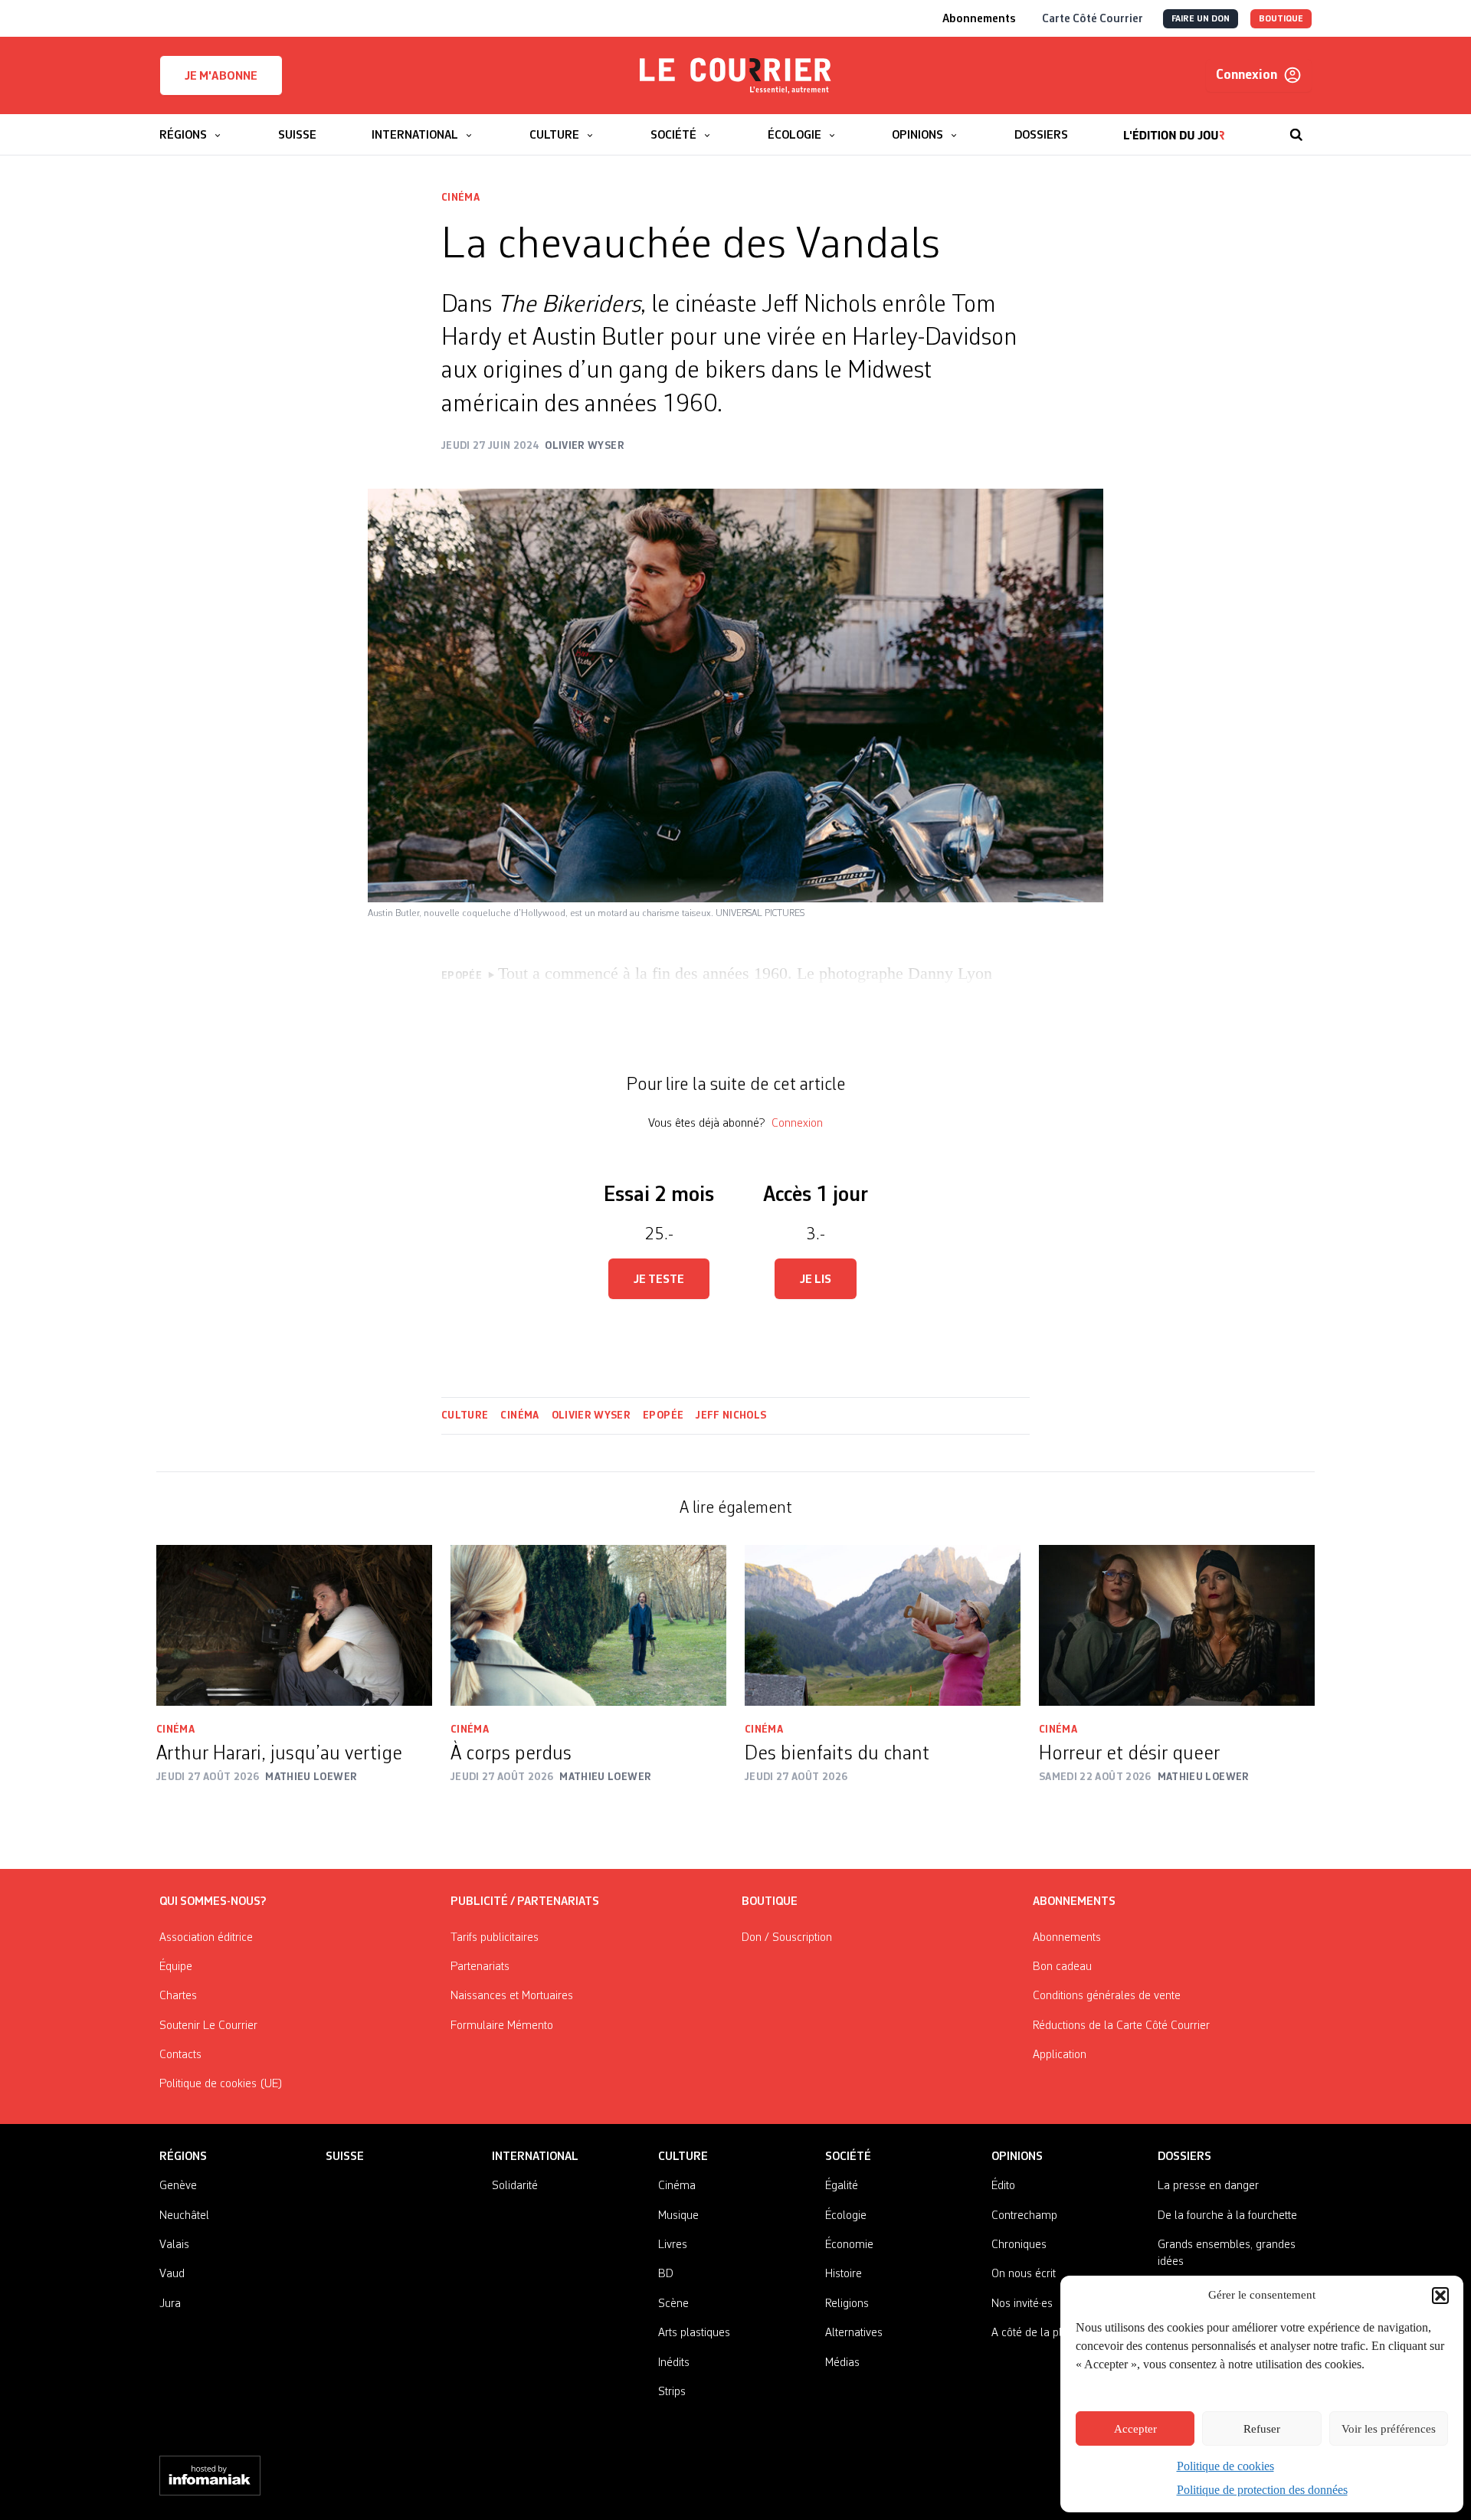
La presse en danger (1208, 2186)
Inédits (674, 2363)
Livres (673, 2245)
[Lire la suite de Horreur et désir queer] (1177, 1625)
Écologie (846, 2216)
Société (848, 2157)
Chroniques (1019, 2245)
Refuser (1262, 2429)
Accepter (1135, 2429)
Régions (183, 2157)
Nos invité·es (1022, 2304)
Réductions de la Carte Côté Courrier (1121, 2026)
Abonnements (1067, 1938)
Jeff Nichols (731, 1415)
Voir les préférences (1389, 2429)
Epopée (663, 1415)
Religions (847, 2304)
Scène (673, 2304)
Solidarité (515, 2186)
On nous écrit (1024, 2274)
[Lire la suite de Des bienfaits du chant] (883, 1625)
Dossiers (1184, 2157)
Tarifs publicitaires (495, 1938)
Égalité (842, 2186)
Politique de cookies (1225, 2466)
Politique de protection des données (1262, 2490)
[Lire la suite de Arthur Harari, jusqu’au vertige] (294, 1625)
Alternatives (854, 2333)
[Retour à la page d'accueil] (735, 76)
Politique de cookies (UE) (221, 2084)
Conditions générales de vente (1107, 1996)
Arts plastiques (694, 2333)
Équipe (176, 1967)
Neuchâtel (184, 2216)
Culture (465, 1415)
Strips (672, 2392)
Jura (170, 2304)
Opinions (1017, 2157)
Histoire (844, 2274)
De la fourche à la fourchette (1227, 2216)
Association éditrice (206, 1938)
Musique (678, 2216)
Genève (178, 2186)
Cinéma (460, 198)
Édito (1003, 2186)
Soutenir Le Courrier (208, 2026)
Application (1060, 2055)
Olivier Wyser (591, 1415)
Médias (842, 2363)
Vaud (172, 2274)
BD (666, 2274)
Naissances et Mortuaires (512, 1996)
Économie (849, 2245)
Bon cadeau (1062, 1967)
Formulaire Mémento (502, 2026)
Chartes (178, 1996)
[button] (1440, 2296)
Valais (174, 2245)
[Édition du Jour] (1174, 127)
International (535, 2157)
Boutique (770, 1902)
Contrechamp (1024, 2216)
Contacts (180, 2055)
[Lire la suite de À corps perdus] (588, 1625)
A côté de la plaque (1039, 2333)
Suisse (345, 2157)
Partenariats (480, 1967)
